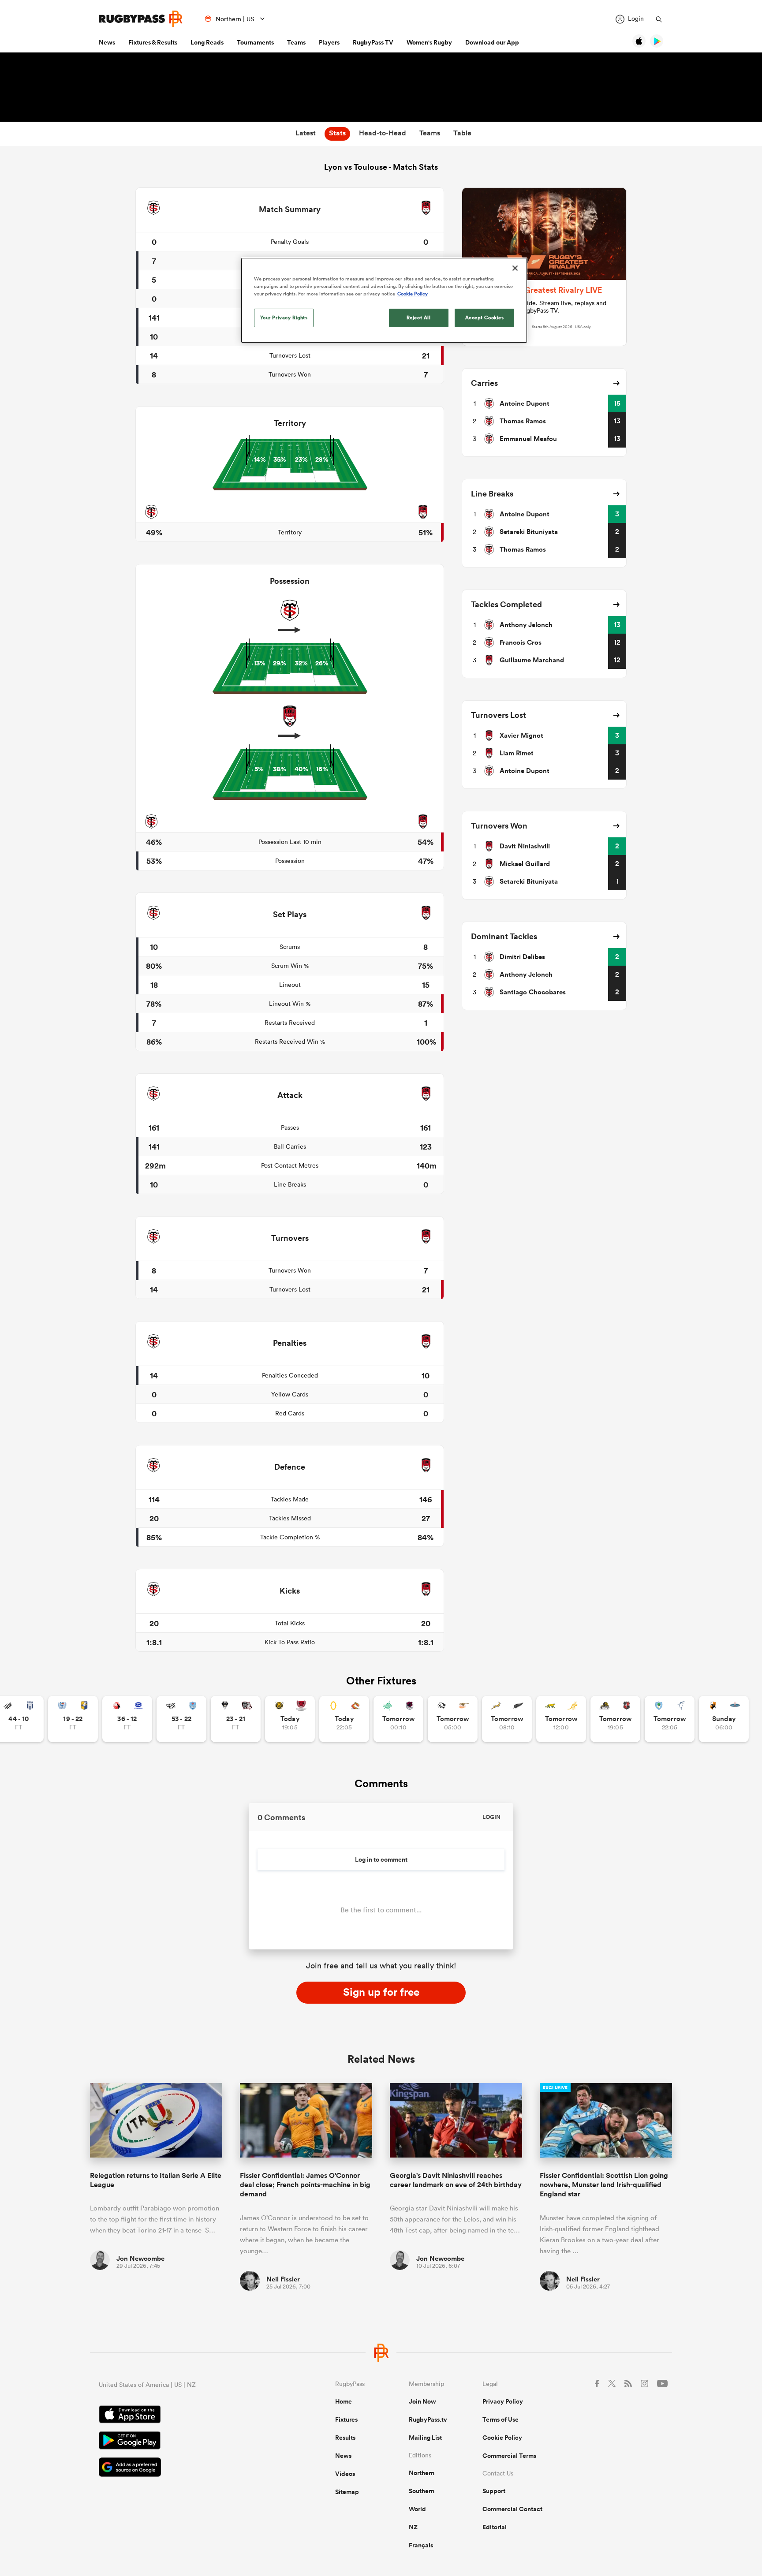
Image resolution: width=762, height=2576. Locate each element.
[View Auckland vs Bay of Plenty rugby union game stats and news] (73, 1719)
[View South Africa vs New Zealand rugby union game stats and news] (507, 1719)
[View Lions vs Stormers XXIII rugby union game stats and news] (127, 1719)
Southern (422, 2491)
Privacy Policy (503, 2401)
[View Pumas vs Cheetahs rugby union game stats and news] (453, 1719)
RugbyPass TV (373, 42)
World (417, 2509)
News (107, 42)
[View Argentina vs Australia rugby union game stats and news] (561, 1719)
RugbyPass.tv (428, 2419)
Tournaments (255, 42)
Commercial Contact (512, 2509)
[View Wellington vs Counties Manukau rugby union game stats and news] (615, 1719)
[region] (384, 300)
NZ (413, 2527)
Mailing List (425, 2438)
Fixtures (346, 2419)
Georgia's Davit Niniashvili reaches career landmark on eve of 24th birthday (456, 2180)
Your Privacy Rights (284, 317)
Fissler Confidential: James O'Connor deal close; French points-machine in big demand (305, 2185)
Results (345, 2438)
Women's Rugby (429, 42)
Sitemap (347, 2492)
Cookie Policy (502, 2438)
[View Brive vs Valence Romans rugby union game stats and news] (236, 1719)
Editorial (495, 2527)
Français (421, 2545)
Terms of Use (501, 2419)
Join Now (422, 2401)
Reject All (419, 317)
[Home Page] (141, 19)
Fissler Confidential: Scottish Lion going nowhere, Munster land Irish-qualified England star (604, 2185)
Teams (296, 42)
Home (344, 2401)
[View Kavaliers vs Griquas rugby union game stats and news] (724, 1719)
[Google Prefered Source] (186, 2468)
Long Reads (207, 42)
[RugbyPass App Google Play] (186, 2442)
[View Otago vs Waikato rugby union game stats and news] (344, 1719)
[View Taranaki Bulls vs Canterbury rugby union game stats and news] (290, 1719)
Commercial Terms (509, 2456)
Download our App (492, 42)
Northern (422, 2473)
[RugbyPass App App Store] (186, 2415)
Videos (345, 2474)
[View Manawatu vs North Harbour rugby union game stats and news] (398, 1719)
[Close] (515, 268)
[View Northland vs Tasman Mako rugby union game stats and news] (670, 1719)
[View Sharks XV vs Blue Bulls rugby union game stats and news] (181, 1719)
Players (329, 42)
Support (494, 2491)
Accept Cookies (485, 317)
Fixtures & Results (153, 42)
